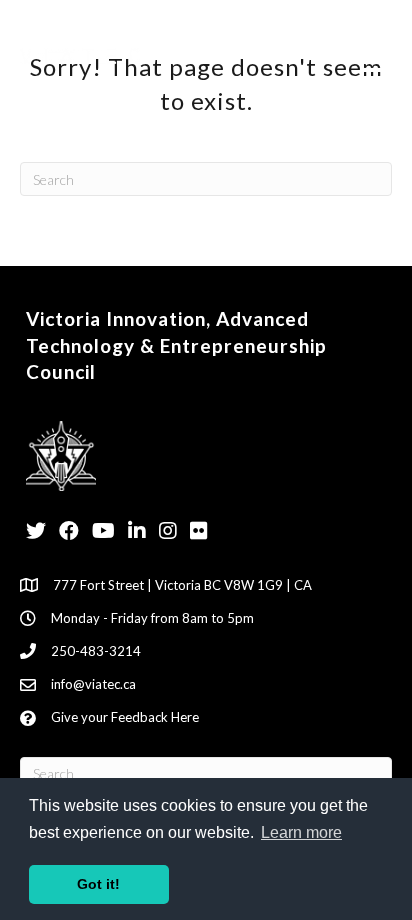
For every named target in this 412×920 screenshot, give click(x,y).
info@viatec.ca (93, 684)
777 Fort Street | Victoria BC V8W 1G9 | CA (182, 585)
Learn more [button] (301, 832)
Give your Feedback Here (125, 717)
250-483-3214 (96, 651)
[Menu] (375, 60)
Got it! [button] (98, 884)
